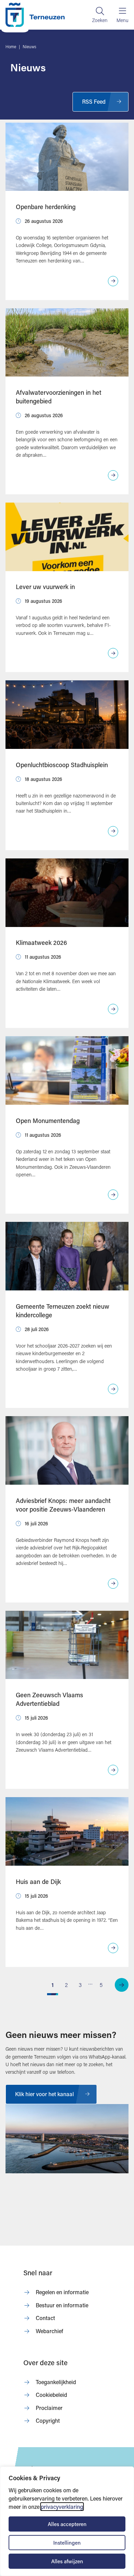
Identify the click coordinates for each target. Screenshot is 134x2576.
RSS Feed (94, 101)
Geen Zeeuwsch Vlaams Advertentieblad (49, 1699)
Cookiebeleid (51, 2395)
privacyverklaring (62, 2507)
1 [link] (53, 1985)
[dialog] (67, 2521)
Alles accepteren (67, 2524)
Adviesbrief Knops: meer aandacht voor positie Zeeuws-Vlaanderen (63, 1505)
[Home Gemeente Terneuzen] (35, 15)
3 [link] (80, 1985)
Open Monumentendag (48, 1121)
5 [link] (101, 1985)
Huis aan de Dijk (38, 1882)
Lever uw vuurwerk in (45, 587)
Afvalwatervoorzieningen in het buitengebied (59, 397)
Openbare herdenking (46, 207)
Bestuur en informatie (62, 2305)
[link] (122, 1985)
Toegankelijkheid (56, 2382)
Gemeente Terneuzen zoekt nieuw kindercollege (63, 1311)
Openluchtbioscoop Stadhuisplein (62, 765)
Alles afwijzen (67, 2561)
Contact (45, 2318)
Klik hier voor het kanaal (44, 2094)
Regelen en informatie (62, 2292)
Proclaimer (49, 2408)
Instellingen (67, 2543)
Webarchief (49, 2331)
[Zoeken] (100, 15)
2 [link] (66, 1985)
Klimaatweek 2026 (41, 942)
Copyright (48, 2420)
